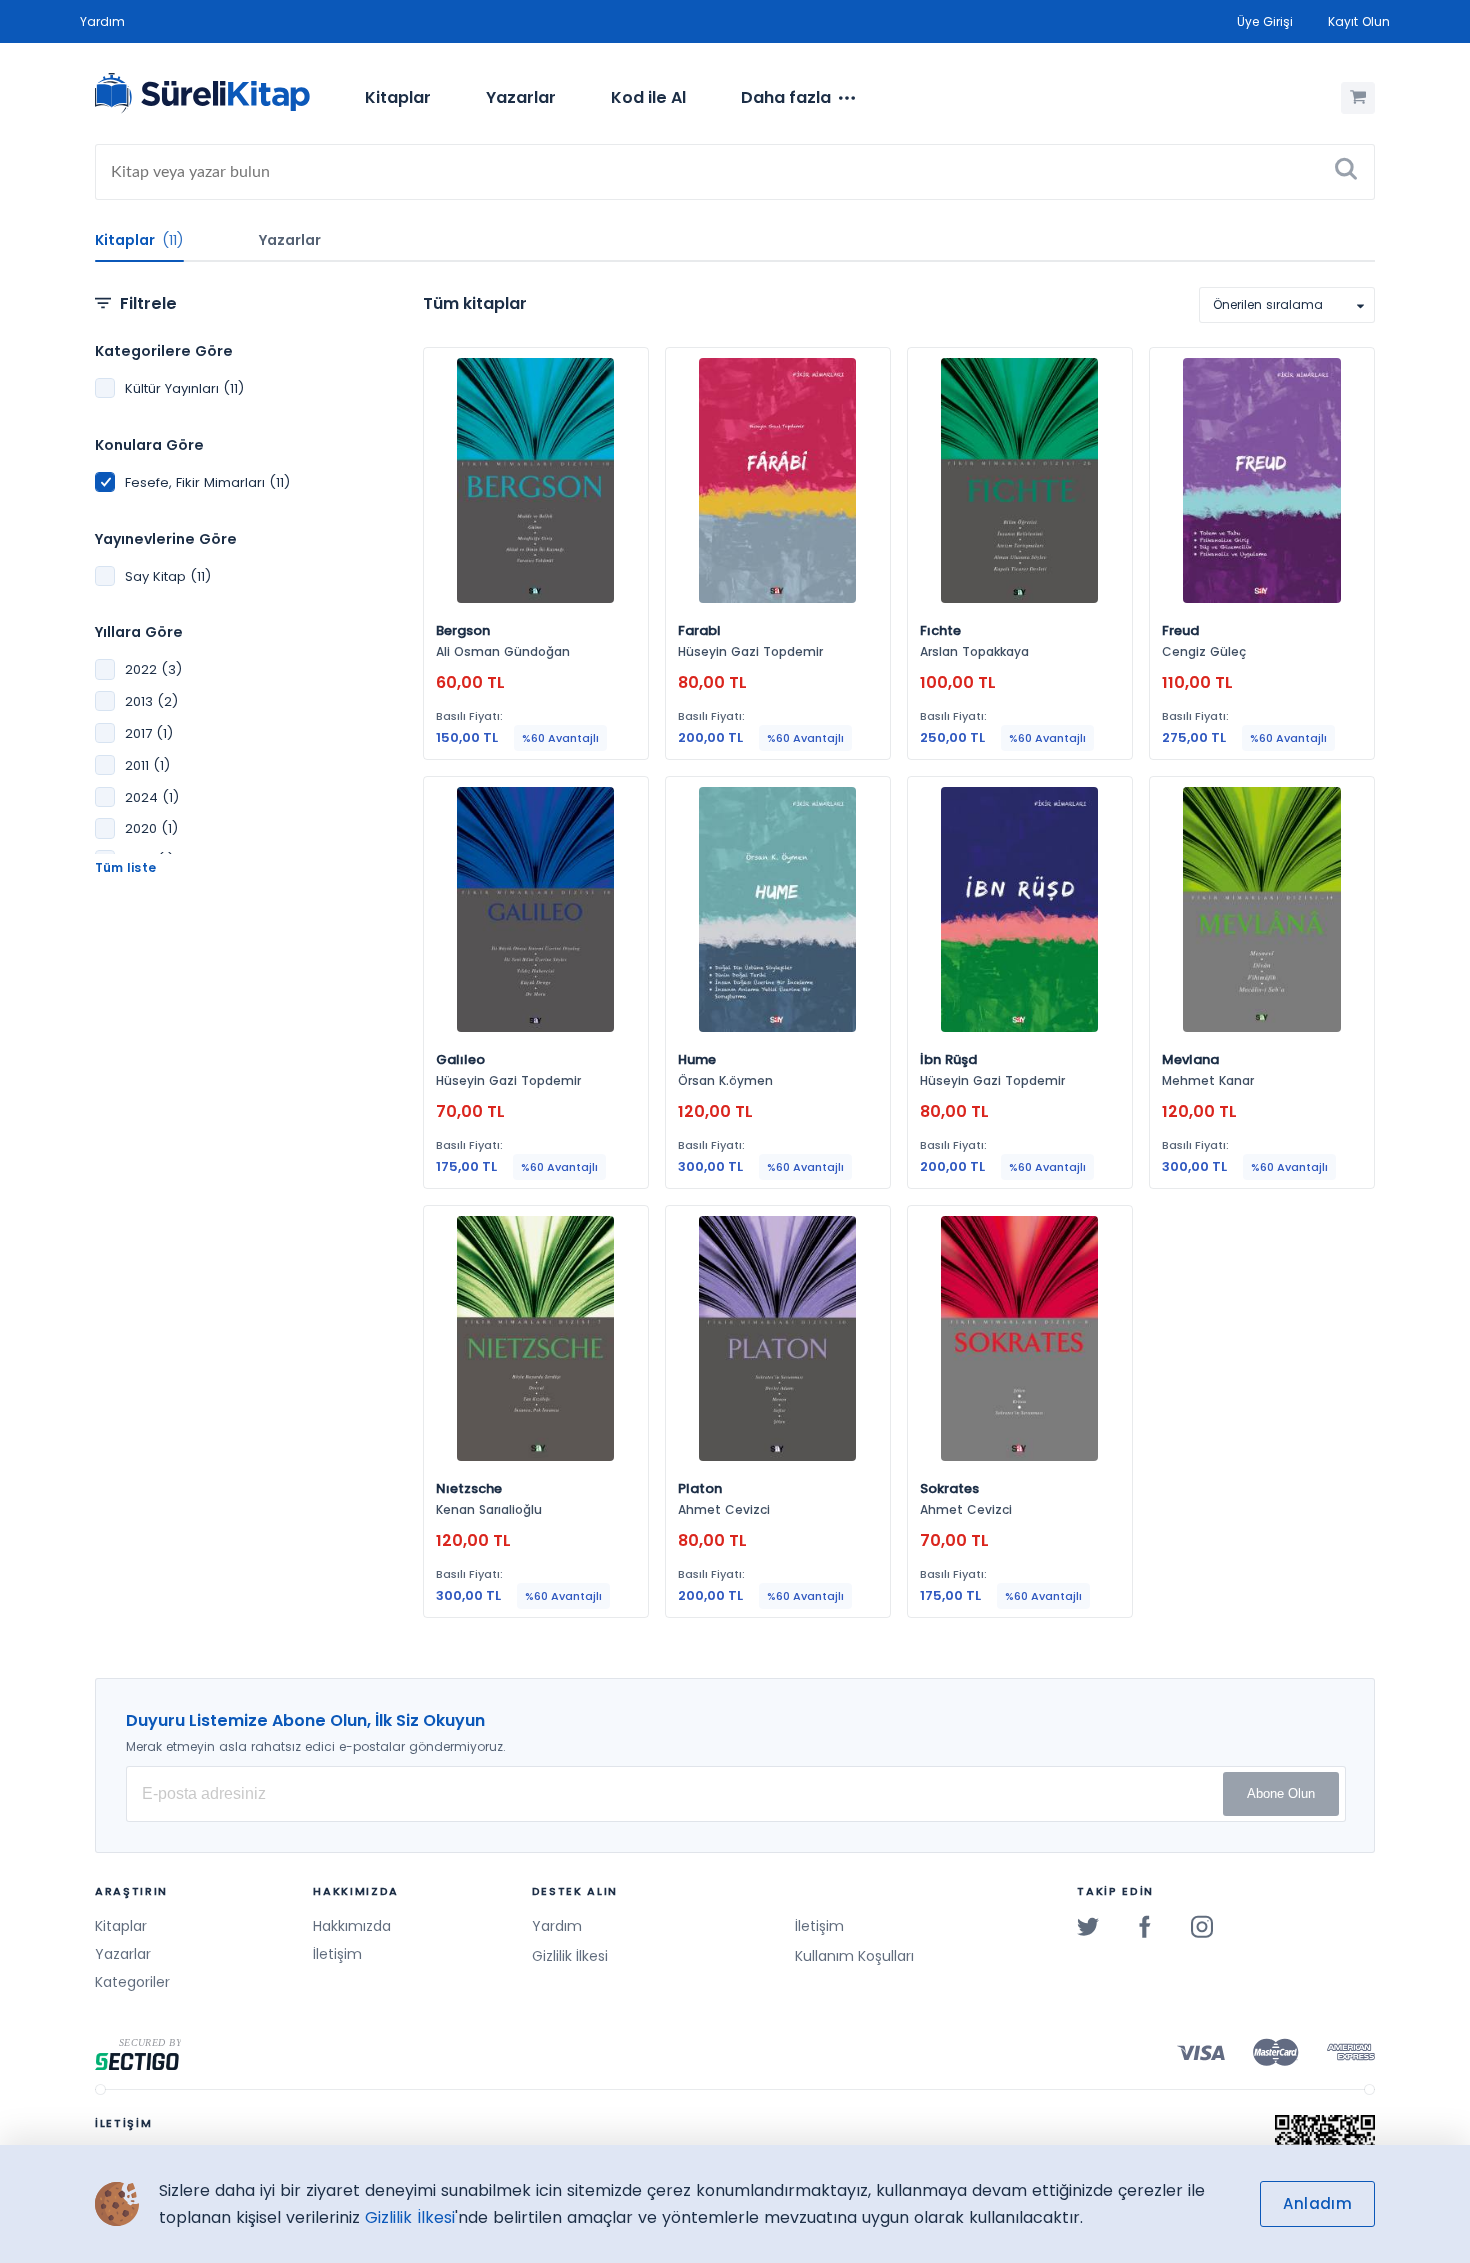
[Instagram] (1202, 1926)
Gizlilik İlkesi (570, 1956)
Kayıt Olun (1359, 21)
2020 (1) (151, 828)
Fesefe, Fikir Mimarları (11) (207, 482)
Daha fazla (786, 97)
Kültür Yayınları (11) (184, 388)
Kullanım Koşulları (854, 1956)
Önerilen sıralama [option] (1268, 304)
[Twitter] (1088, 1926)
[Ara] (1346, 172)
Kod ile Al (648, 97)
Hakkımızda (352, 1926)
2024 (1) (152, 797)
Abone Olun (1281, 1793)
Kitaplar (398, 97)
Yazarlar (521, 97)
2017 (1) (149, 733)
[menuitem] (398, 98)
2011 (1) (147, 765)
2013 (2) (151, 701)
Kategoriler (132, 1982)
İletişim (337, 1954)
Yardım (102, 21)
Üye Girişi (1265, 21)
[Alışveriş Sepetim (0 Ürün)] (1358, 98)
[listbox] (1287, 305)
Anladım (1317, 2203)
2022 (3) (153, 669)
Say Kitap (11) (168, 576)
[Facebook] (1145, 1926)
